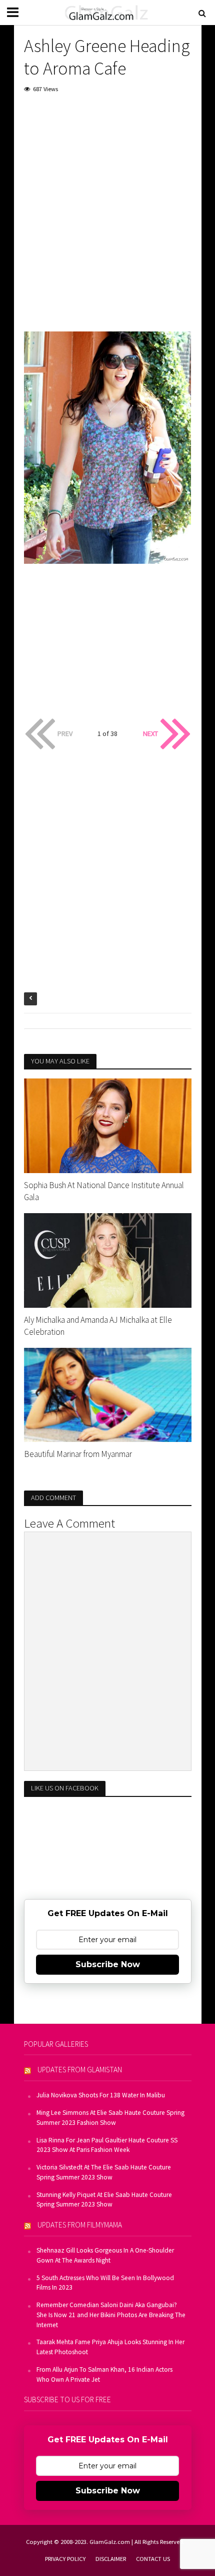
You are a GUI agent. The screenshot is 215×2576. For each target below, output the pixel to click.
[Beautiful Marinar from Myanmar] (108, 1394)
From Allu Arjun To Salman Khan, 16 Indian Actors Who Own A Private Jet (104, 2374)
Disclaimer (111, 2559)
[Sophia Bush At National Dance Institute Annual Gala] (108, 1125)
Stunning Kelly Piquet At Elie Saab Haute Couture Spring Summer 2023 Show (104, 2200)
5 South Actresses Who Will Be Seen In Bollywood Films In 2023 (105, 2283)
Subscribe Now (108, 1964)
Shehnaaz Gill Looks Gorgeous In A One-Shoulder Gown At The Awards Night (105, 2255)
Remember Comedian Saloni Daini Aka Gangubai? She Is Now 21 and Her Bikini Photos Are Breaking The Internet (111, 2315)
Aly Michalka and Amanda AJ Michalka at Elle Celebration (98, 1326)
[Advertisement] (107, 215)
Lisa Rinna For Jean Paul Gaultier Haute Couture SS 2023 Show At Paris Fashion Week (107, 2145)
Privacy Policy (65, 2559)
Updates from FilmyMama (80, 2225)
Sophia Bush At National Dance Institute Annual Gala (104, 1191)
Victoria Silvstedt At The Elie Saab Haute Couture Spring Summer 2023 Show (104, 2172)
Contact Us (153, 2559)
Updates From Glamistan (80, 2070)
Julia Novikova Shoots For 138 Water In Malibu (101, 2095)
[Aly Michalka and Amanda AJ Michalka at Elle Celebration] (108, 1259)
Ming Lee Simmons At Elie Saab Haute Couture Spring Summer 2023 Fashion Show (110, 2118)
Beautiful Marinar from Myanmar (78, 1454)
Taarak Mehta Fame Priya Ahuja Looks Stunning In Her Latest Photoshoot (110, 2347)
